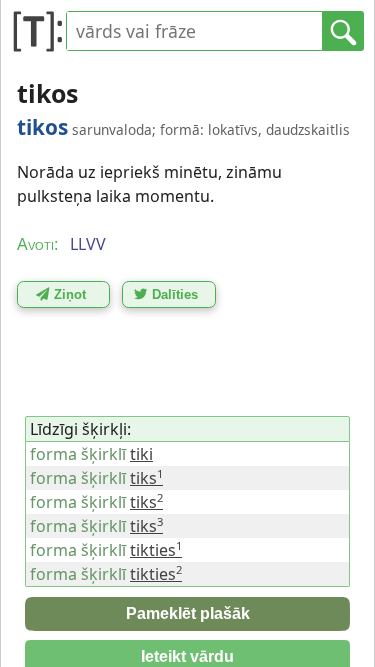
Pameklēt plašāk (188, 613)
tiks (146, 478)
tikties (156, 550)
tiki (141, 454)
